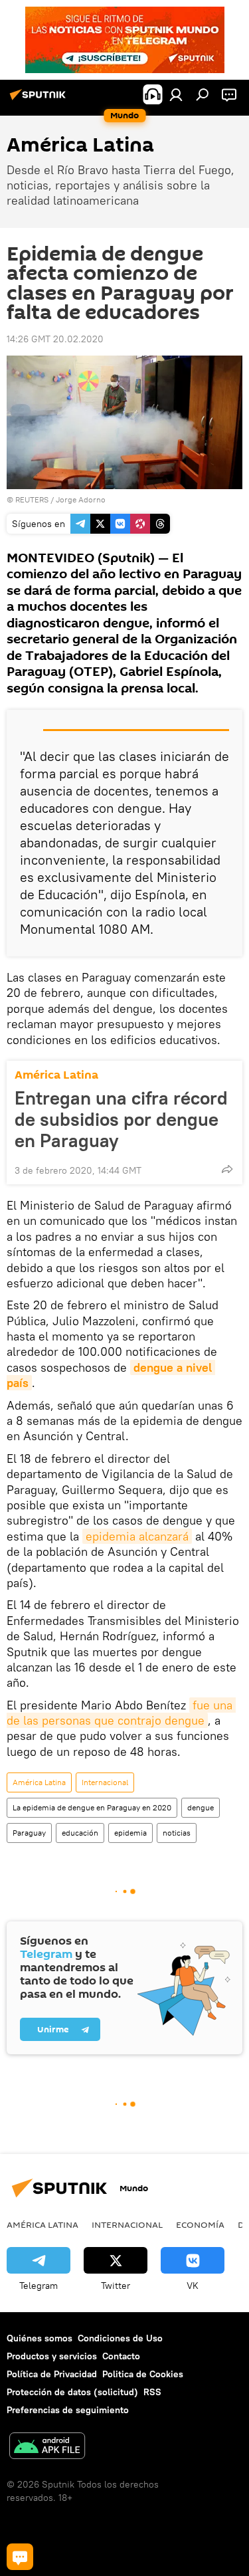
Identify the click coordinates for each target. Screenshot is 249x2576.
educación (80, 1833)
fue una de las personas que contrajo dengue (121, 1713)
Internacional (105, 1782)
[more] (227, 1169)
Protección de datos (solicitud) (72, 2392)
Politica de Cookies (143, 2374)
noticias (177, 1833)
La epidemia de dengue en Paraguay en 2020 (92, 1807)
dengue (201, 1807)
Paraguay (29, 1833)
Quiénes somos (40, 2338)
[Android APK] (47, 2447)
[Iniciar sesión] (176, 94)
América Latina (56, 1075)
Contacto (121, 2356)
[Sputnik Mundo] (40, 100)
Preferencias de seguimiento (68, 2410)
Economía (200, 2224)
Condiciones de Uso (120, 2338)
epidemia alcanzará (137, 1536)
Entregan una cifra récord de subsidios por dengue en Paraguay (121, 1119)
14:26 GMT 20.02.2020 (55, 339)
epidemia (130, 1833)
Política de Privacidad (52, 2374)
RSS (152, 2392)
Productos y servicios (52, 2356)
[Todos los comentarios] (20, 2557)
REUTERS (32, 499)
